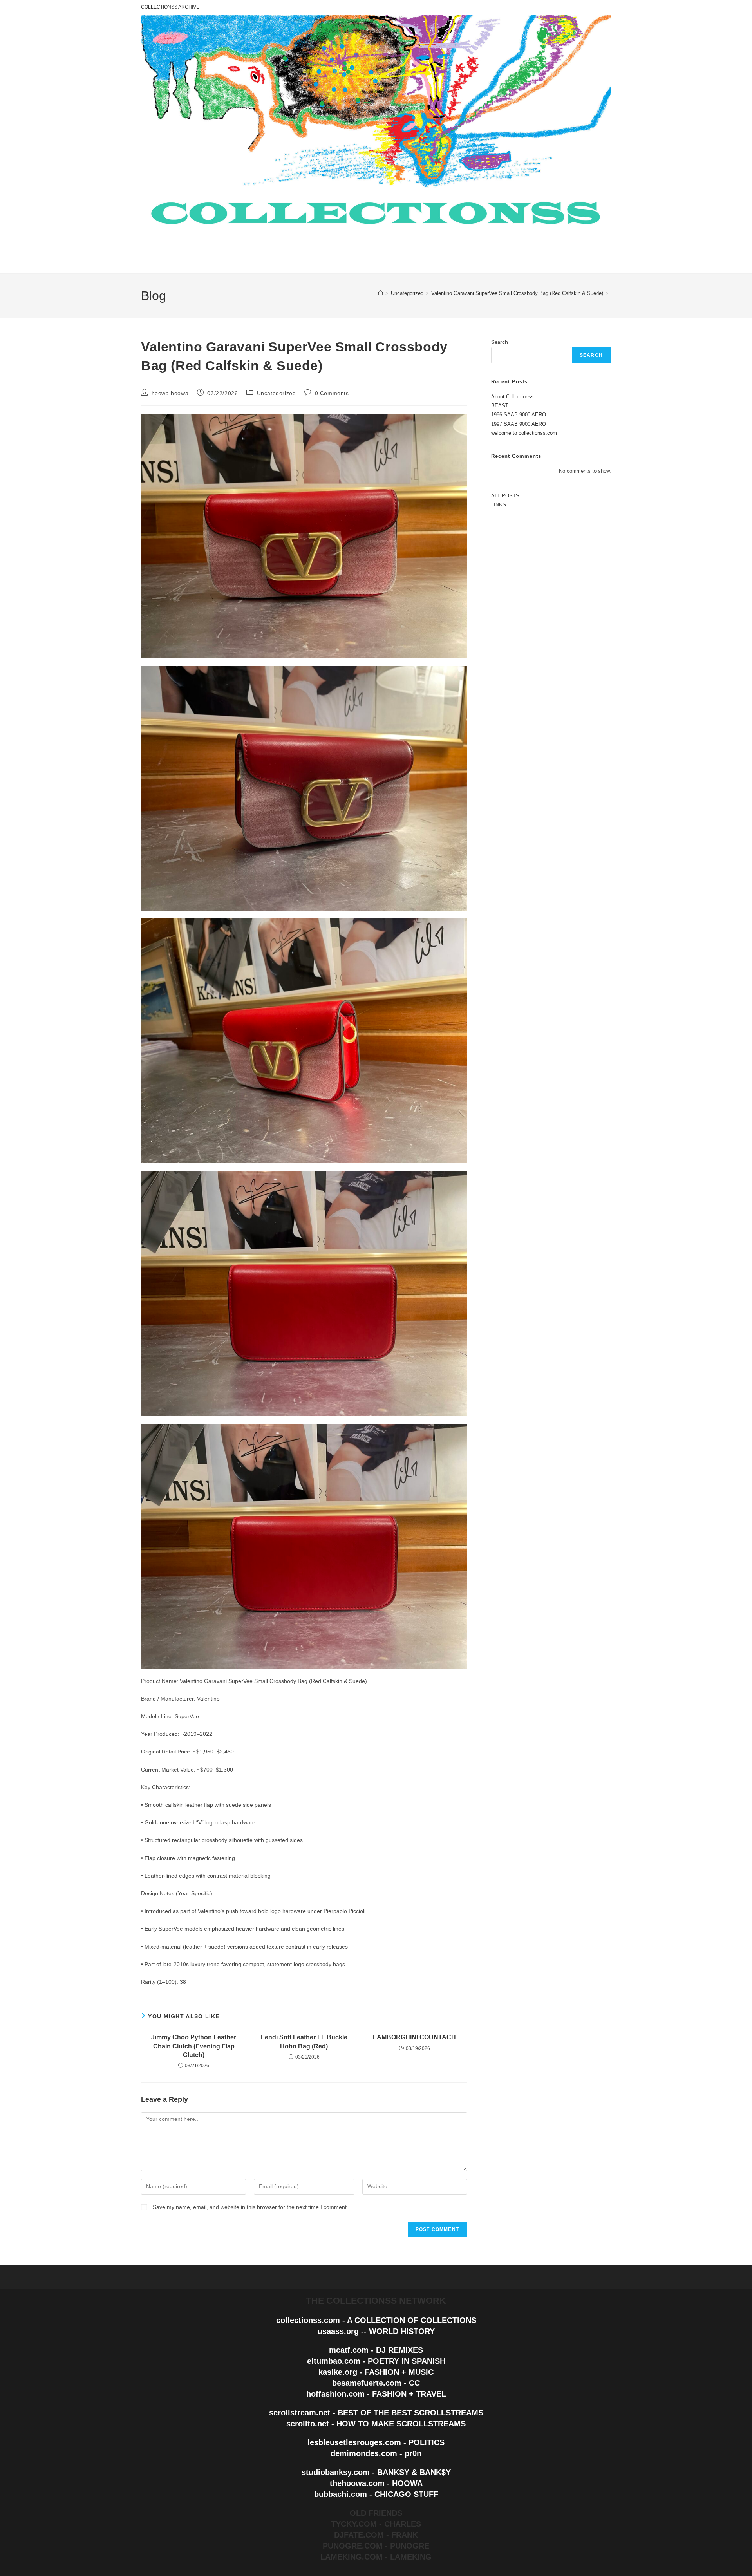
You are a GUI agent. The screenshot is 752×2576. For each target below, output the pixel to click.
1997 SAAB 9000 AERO (519, 424)
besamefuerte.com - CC (376, 2383)
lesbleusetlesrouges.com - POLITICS (376, 2442)
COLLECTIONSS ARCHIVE (170, 7)
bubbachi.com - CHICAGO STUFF (376, 2494)
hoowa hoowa (170, 393)
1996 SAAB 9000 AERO (519, 415)
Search (500, 342)
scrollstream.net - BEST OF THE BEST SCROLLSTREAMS (376, 2413)
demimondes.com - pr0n (376, 2453)
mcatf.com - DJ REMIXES (376, 2350)
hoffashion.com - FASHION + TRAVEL (376, 2394)
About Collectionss (512, 397)
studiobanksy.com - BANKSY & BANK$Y (376, 2472)
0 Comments (332, 393)
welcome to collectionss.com (524, 433)
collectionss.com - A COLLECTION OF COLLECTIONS (376, 2320)
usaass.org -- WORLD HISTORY (376, 2331)
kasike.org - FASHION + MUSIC (376, 2372)
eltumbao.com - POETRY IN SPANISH (376, 2361)
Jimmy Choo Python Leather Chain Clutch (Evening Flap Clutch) (194, 2046)
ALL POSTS (505, 496)
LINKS (499, 505)
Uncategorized (277, 393)
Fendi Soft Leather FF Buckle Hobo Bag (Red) (304, 2042)
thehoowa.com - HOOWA (376, 2483)
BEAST (500, 406)
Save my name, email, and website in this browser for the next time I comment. (250, 2207)
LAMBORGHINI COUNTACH (414, 2037)
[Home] (381, 293)
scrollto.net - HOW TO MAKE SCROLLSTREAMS (376, 2424)
